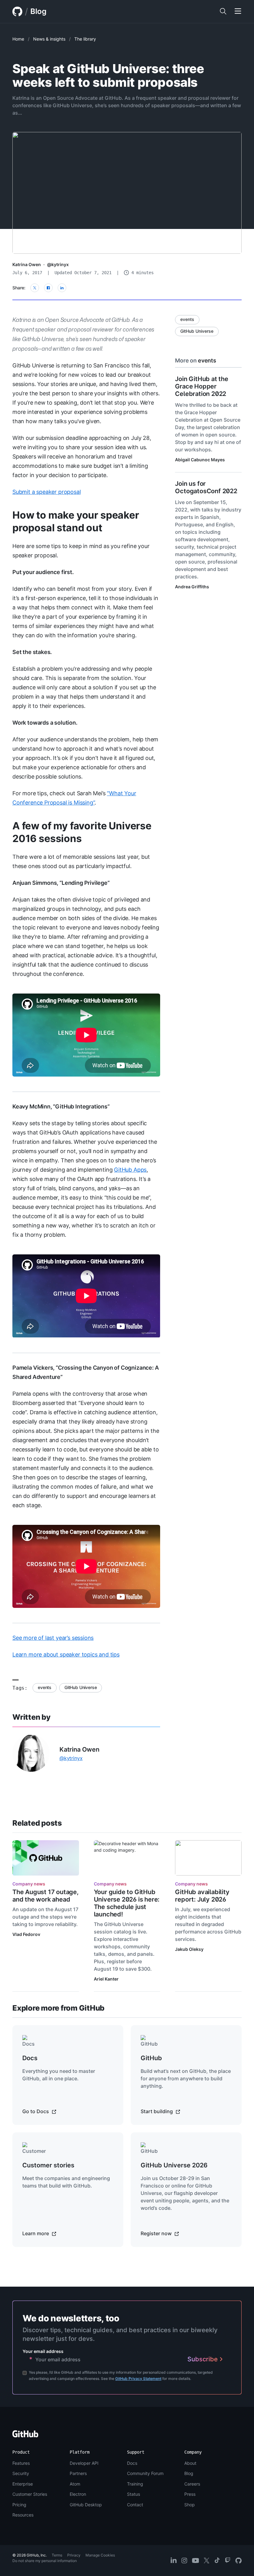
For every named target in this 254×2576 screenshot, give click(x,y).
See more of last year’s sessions (53, 1638)
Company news (29, 1884)
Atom (75, 2484)
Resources (23, 2515)
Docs (132, 2463)
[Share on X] (35, 288)
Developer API (84, 2463)
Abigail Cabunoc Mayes (200, 460)
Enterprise (23, 2484)
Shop (190, 2505)
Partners (78, 2473)
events (45, 1687)
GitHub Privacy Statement (138, 2379)
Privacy (74, 2555)
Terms (57, 2555)
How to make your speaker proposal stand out (76, 521)
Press (190, 2494)
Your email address (43, 2351)
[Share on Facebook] (48, 288)
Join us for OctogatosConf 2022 (206, 487)
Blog (38, 11)
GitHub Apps (130, 1170)
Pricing (19, 2505)
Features (21, 2463)
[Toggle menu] (238, 11)
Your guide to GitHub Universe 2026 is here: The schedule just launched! (127, 1903)
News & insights (49, 39)
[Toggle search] (223, 11)
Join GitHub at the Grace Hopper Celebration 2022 (201, 386)
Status (134, 2494)
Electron (78, 2494)
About (190, 2463)
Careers (192, 2484)
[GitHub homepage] (17, 11)
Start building (157, 2111)
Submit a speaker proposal (47, 492)
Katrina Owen (27, 264)
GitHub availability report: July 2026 (202, 1896)
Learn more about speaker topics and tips (66, 1654)
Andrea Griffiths (192, 587)
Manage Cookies (100, 2555)
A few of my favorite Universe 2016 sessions (82, 832)
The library (85, 39)
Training (135, 2484)
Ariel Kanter (106, 1979)
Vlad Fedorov (26, 1934)
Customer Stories (30, 2494)
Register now (157, 2233)
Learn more (36, 2233)
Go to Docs (36, 2111)
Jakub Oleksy (189, 1949)
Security (21, 2473)
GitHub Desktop (86, 2505)
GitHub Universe (81, 1687)
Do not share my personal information (45, 2561)
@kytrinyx (58, 264)
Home (18, 39)
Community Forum (145, 2473)
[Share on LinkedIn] (62, 288)
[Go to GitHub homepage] (25, 2436)
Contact (135, 2505)
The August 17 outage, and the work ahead (46, 1896)
